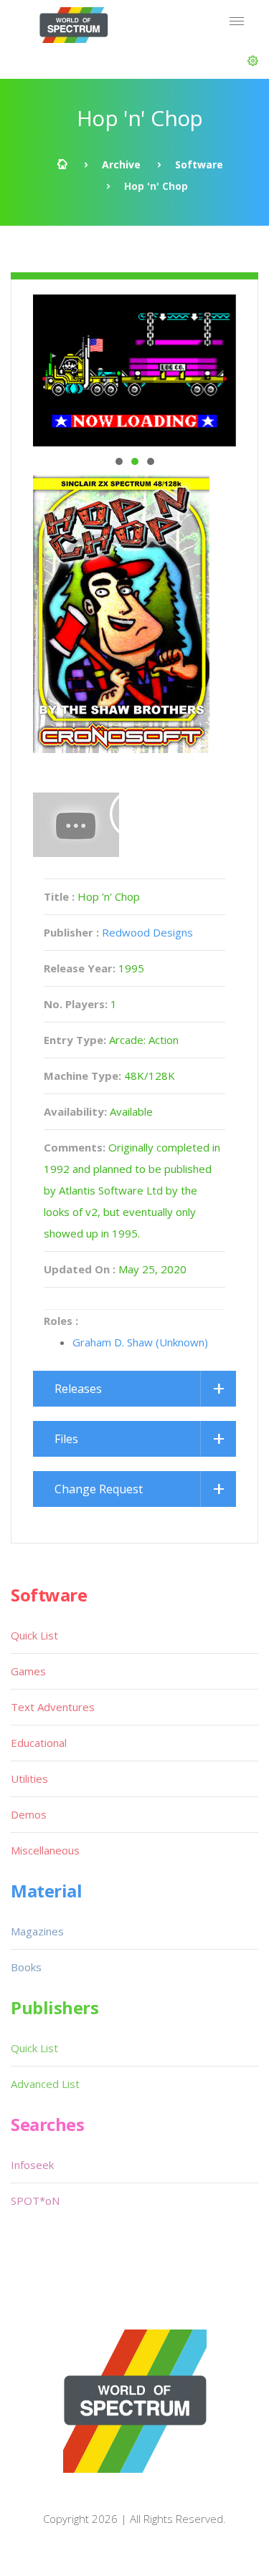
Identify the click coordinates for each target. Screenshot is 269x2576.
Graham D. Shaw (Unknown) (140, 1342)
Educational (39, 1743)
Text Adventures (53, 1707)
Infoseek (32, 2165)
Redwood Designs (147, 932)
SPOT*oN (35, 2201)
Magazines (37, 1931)
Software (199, 164)
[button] (253, 61)
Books (26, 1967)
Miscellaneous (45, 1850)
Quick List (34, 1635)
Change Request (99, 1489)
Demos (29, 1814)
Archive (121, 164)
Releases (78, 1389)
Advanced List (45, 2084)
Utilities (29, 1778)
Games (28, 1671)
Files (66, 1439)
